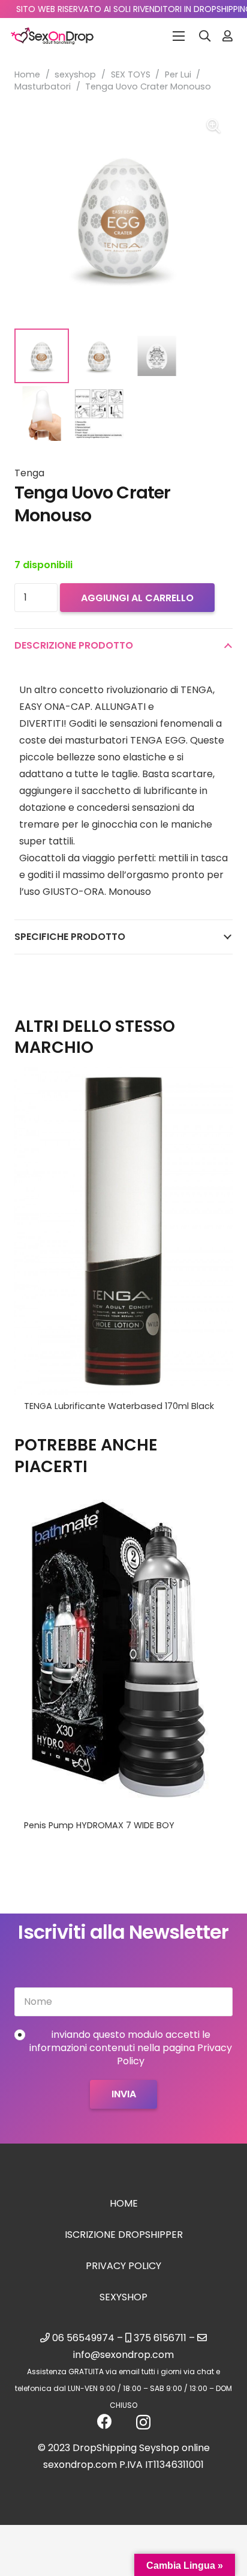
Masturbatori (43, 86)
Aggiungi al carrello (137, 598)
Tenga (29, 473)
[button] (205, 36)
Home (27, 74)
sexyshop (75, 74)
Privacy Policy (123, 2266)
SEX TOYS (131, 74)
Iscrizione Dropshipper (124, 2235)
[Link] (228, 36)
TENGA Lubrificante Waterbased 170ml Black (119, 1406)
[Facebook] (105, 2421)
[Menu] (179, 36)
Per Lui (178, 74)
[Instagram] (143, 2422)
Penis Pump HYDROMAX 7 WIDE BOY (99, 1825)
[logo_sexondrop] (52, 36)
